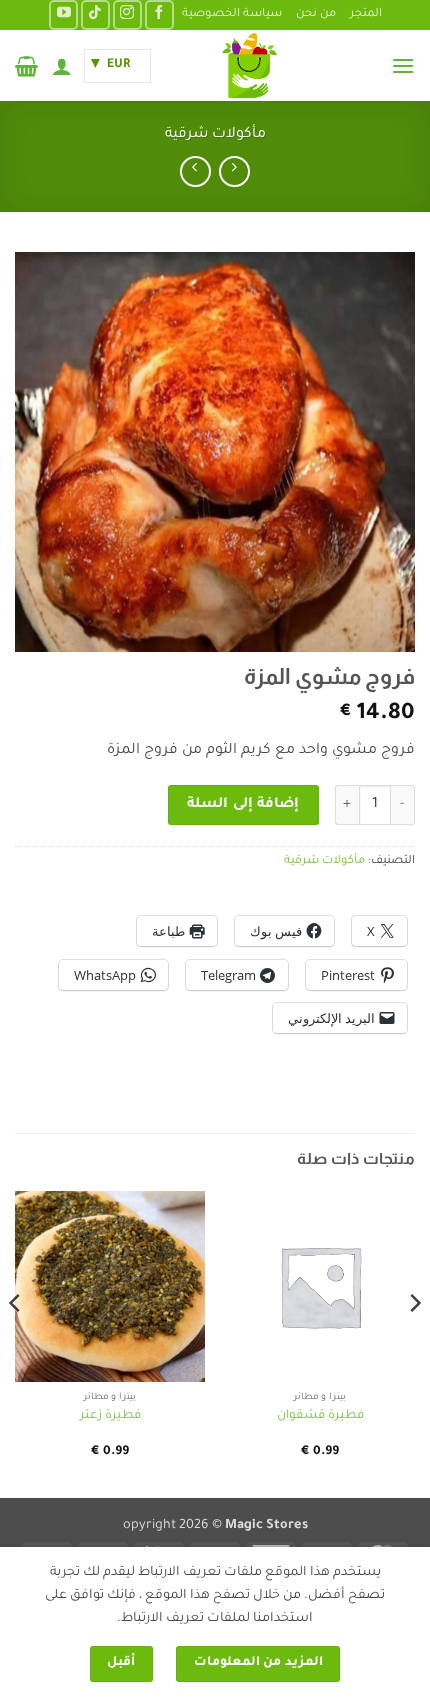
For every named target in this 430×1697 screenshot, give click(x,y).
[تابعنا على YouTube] (63, 14)
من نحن (316, 14)
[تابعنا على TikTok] (95, 14)
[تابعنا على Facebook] (159, 14)
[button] (403, 65)
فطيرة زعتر (110, 1416)
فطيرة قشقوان (320, 1416)
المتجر (366, 14)
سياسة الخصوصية (232, 14)
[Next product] (234, 171)
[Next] (16, 1342)
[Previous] (414, 1342)
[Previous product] (195, 171)
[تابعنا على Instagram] (127, 14)
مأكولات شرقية (215, 135)
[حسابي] (62, 66)
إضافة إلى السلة (243, 805)
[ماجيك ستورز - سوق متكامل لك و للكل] (249, 65)
